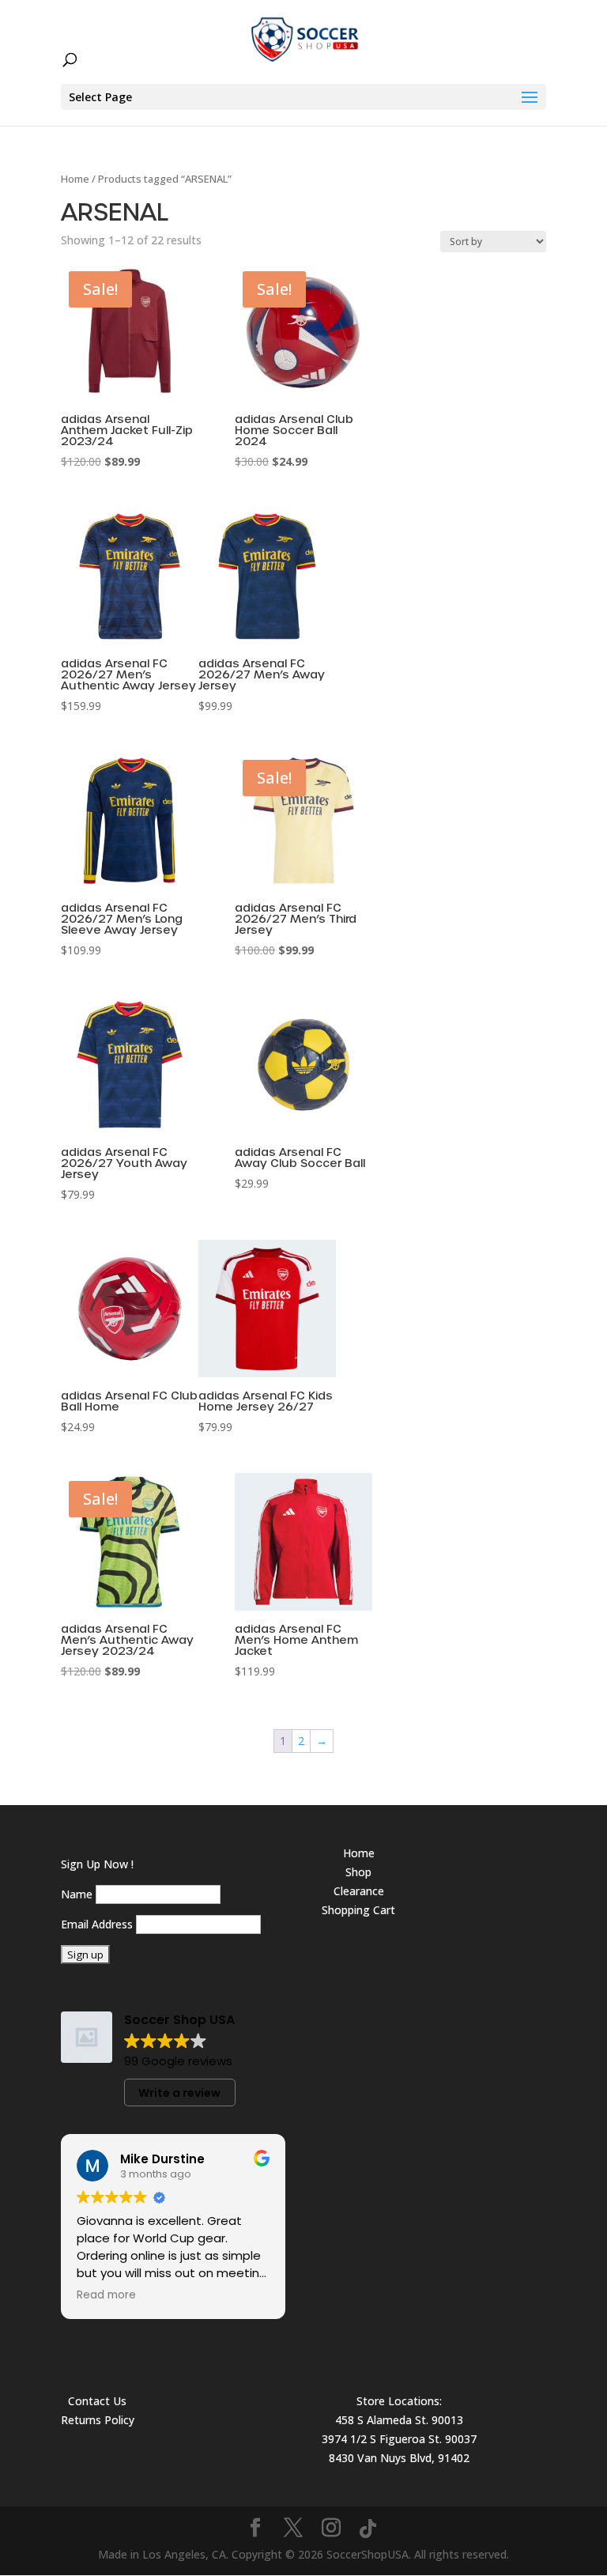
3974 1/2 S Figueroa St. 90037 (399, 2439)
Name (77, 1894)
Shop (358, 1872)
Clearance (359, 1891)
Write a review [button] (179, 2093)
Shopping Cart (358, 1910)
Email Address (97, 1924)
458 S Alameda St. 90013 (399, 2420)
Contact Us (97, 2401)
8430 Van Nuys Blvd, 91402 (399, 2458)
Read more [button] (106, 2295)
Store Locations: (399, 2401)
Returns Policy (98, 2420)
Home (75, 179)
